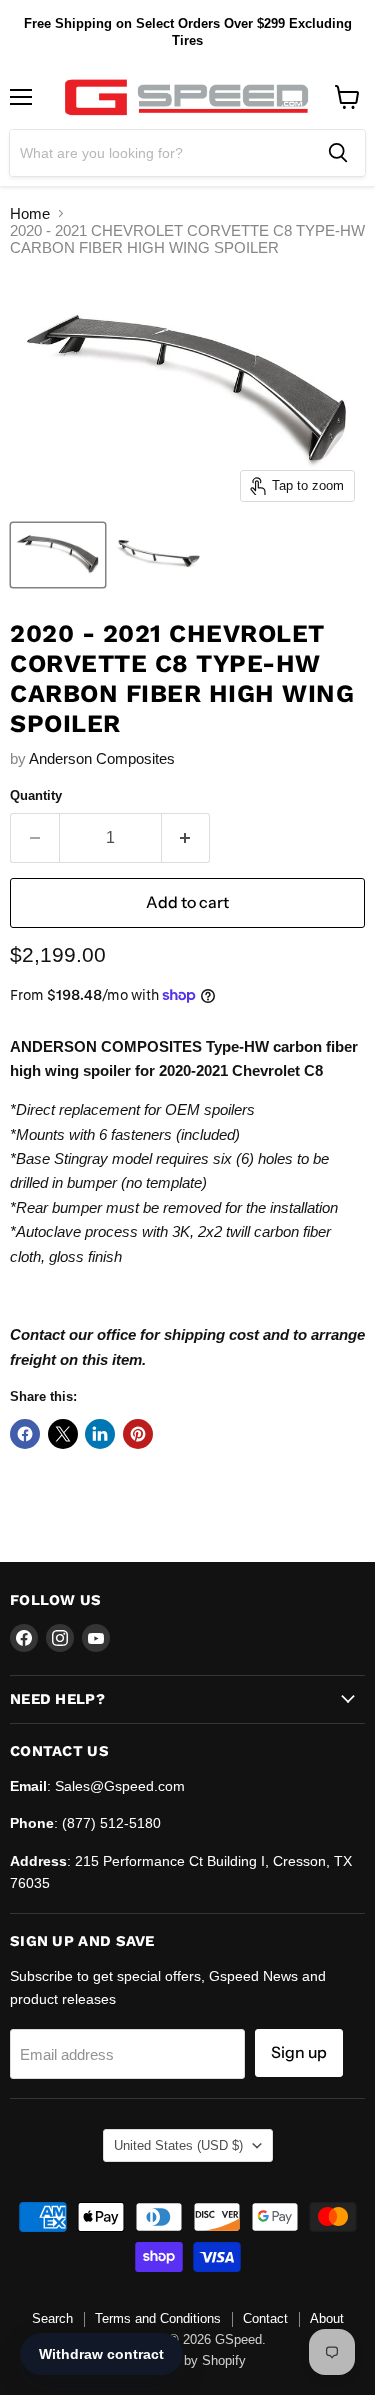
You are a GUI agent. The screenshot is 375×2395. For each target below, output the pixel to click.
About (327, 2318)
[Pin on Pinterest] (138, 1434)
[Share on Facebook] (25, 1434)
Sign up (299, 2052)
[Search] (338, 153)
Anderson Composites (102, 758)
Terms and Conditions (158, 2318)
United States (178, 2145)
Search (52, 2318)
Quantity (36, 795)
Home (30, 213)
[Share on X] (63, 1434)
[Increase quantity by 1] (186, 838)
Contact (265, 2318)
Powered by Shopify (188, 2360)
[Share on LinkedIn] (100, 1434)
